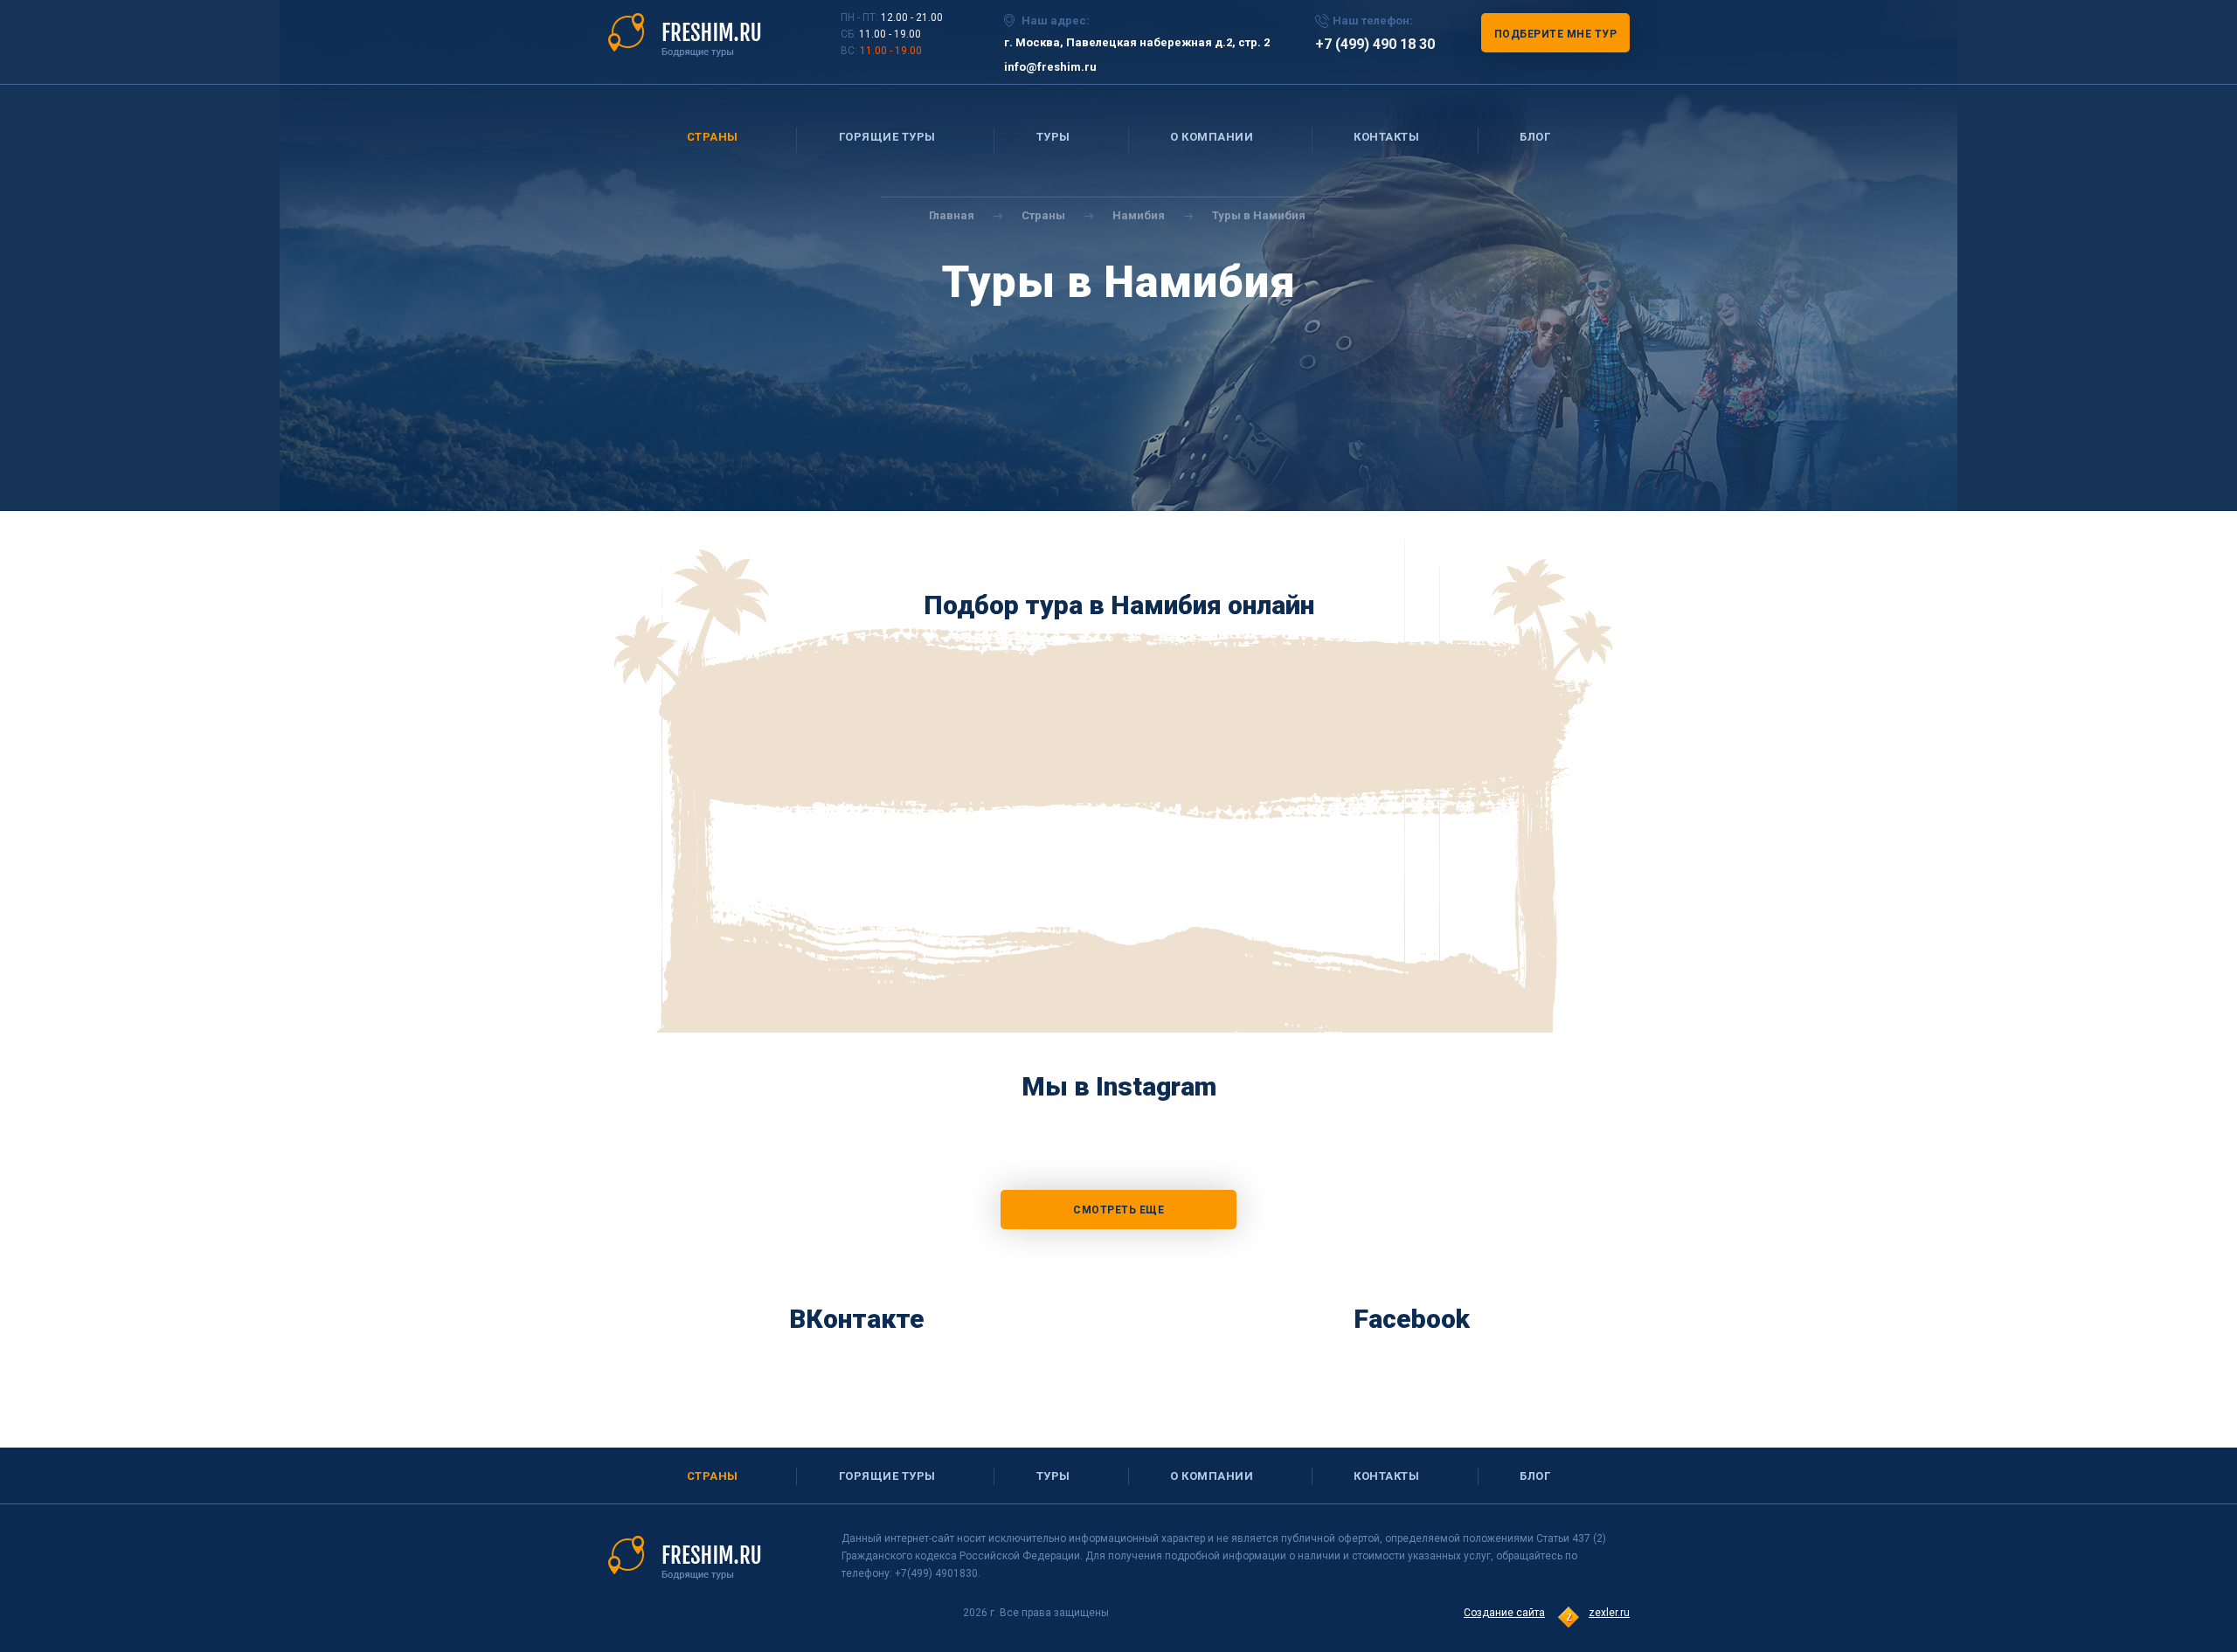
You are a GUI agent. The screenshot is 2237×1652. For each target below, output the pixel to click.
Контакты (1386, 137)
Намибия (1139, 215)
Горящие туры (887, 137)
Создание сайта (1504, 1613)
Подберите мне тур (1556, 34)
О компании (1212, 137)
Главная (952, 215)
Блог (1535, 137)
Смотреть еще (1118, 1210)
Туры (1053, 137)
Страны (713, 137)
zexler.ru (1609, 1613)
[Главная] (685, 34)
